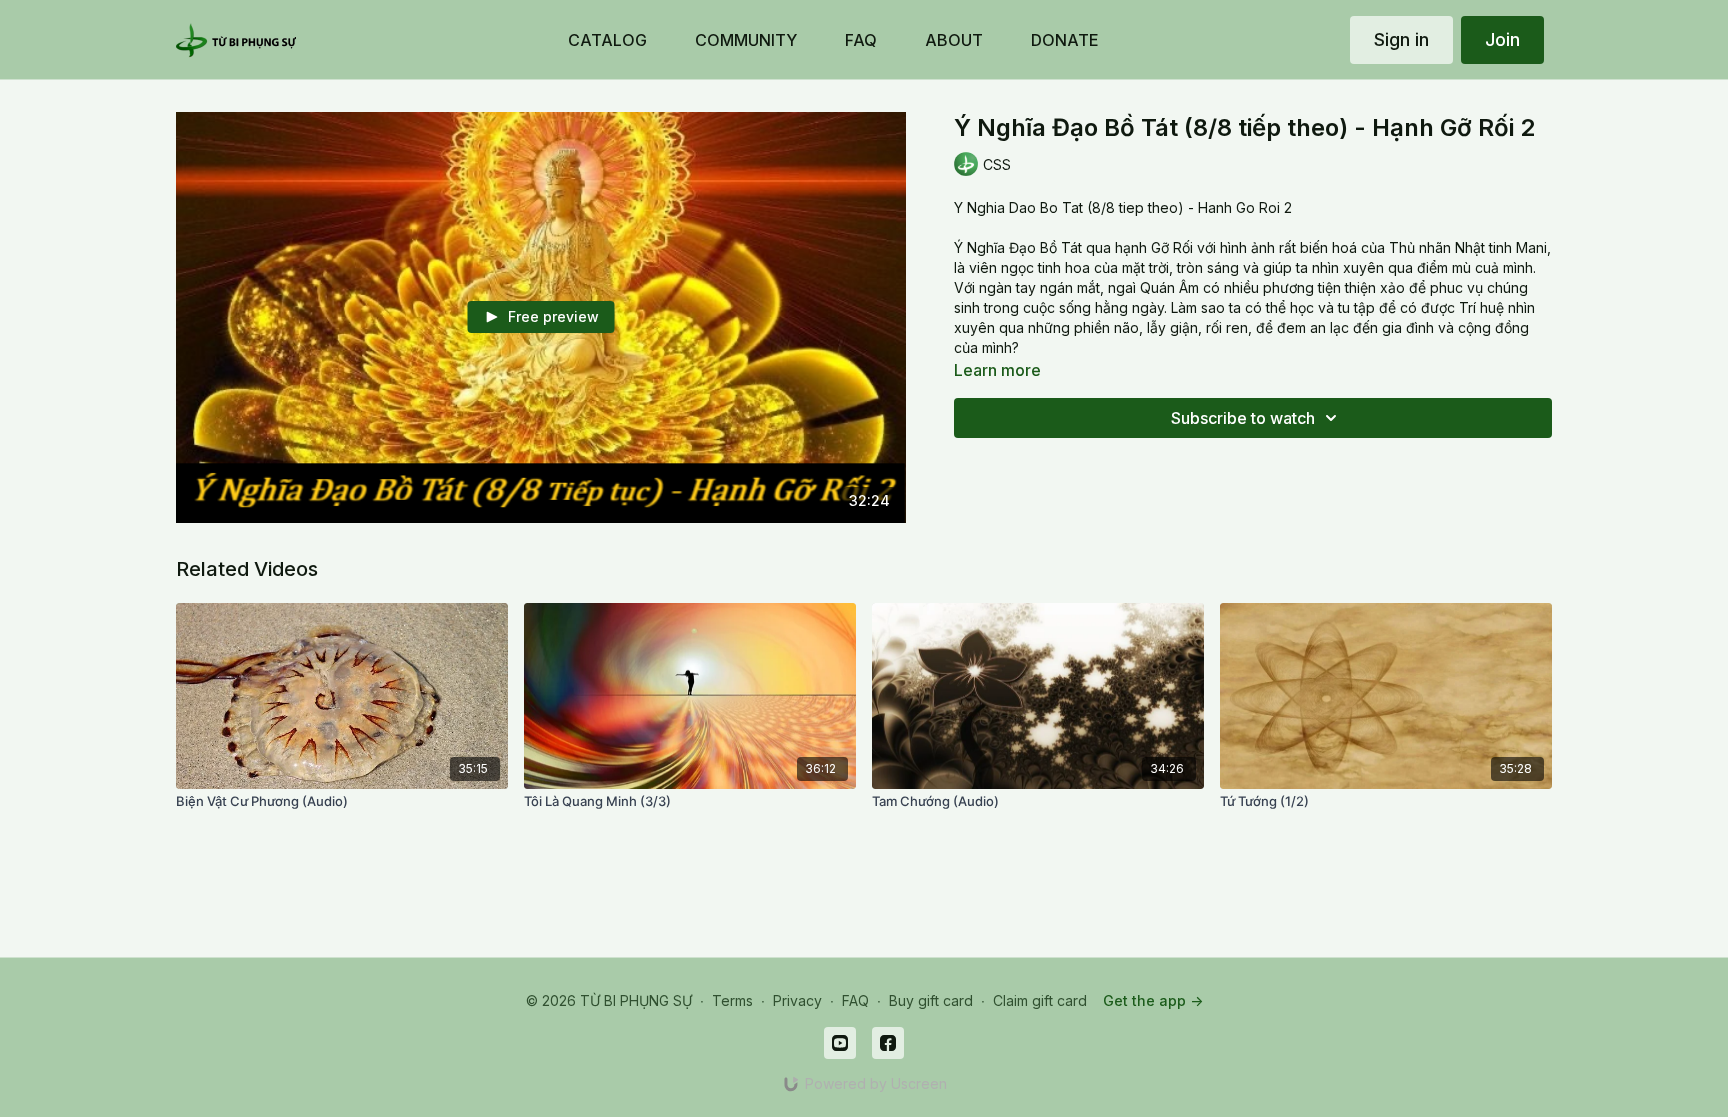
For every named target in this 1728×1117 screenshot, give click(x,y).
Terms (732, 1000)
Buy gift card (931, 1000)
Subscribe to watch (1243, 418)
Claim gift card (1040, 1000)
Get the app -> (1153, 1000)
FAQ (855, 1000)
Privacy (797, 1000)
